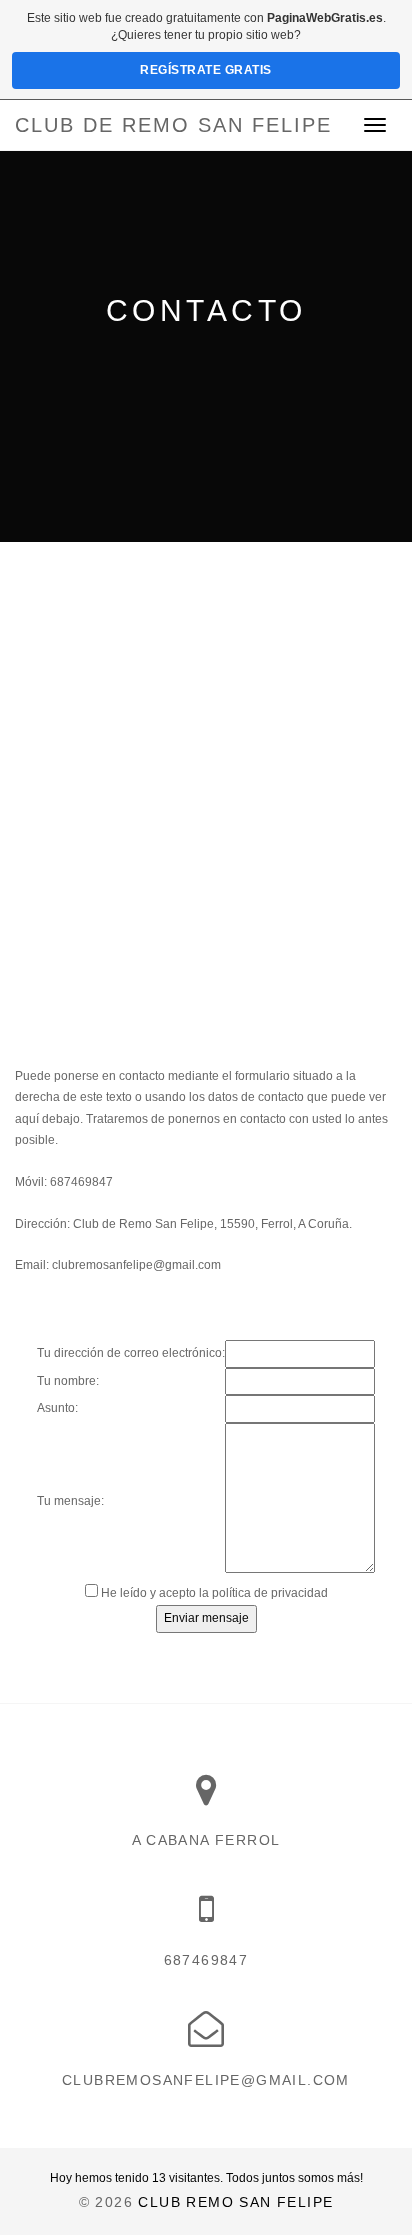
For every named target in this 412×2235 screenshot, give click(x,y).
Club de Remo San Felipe (173, 125)
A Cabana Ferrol (206, 1840)
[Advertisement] (206, 758)
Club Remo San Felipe (235, 2202)
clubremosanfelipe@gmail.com (136, 1265)
